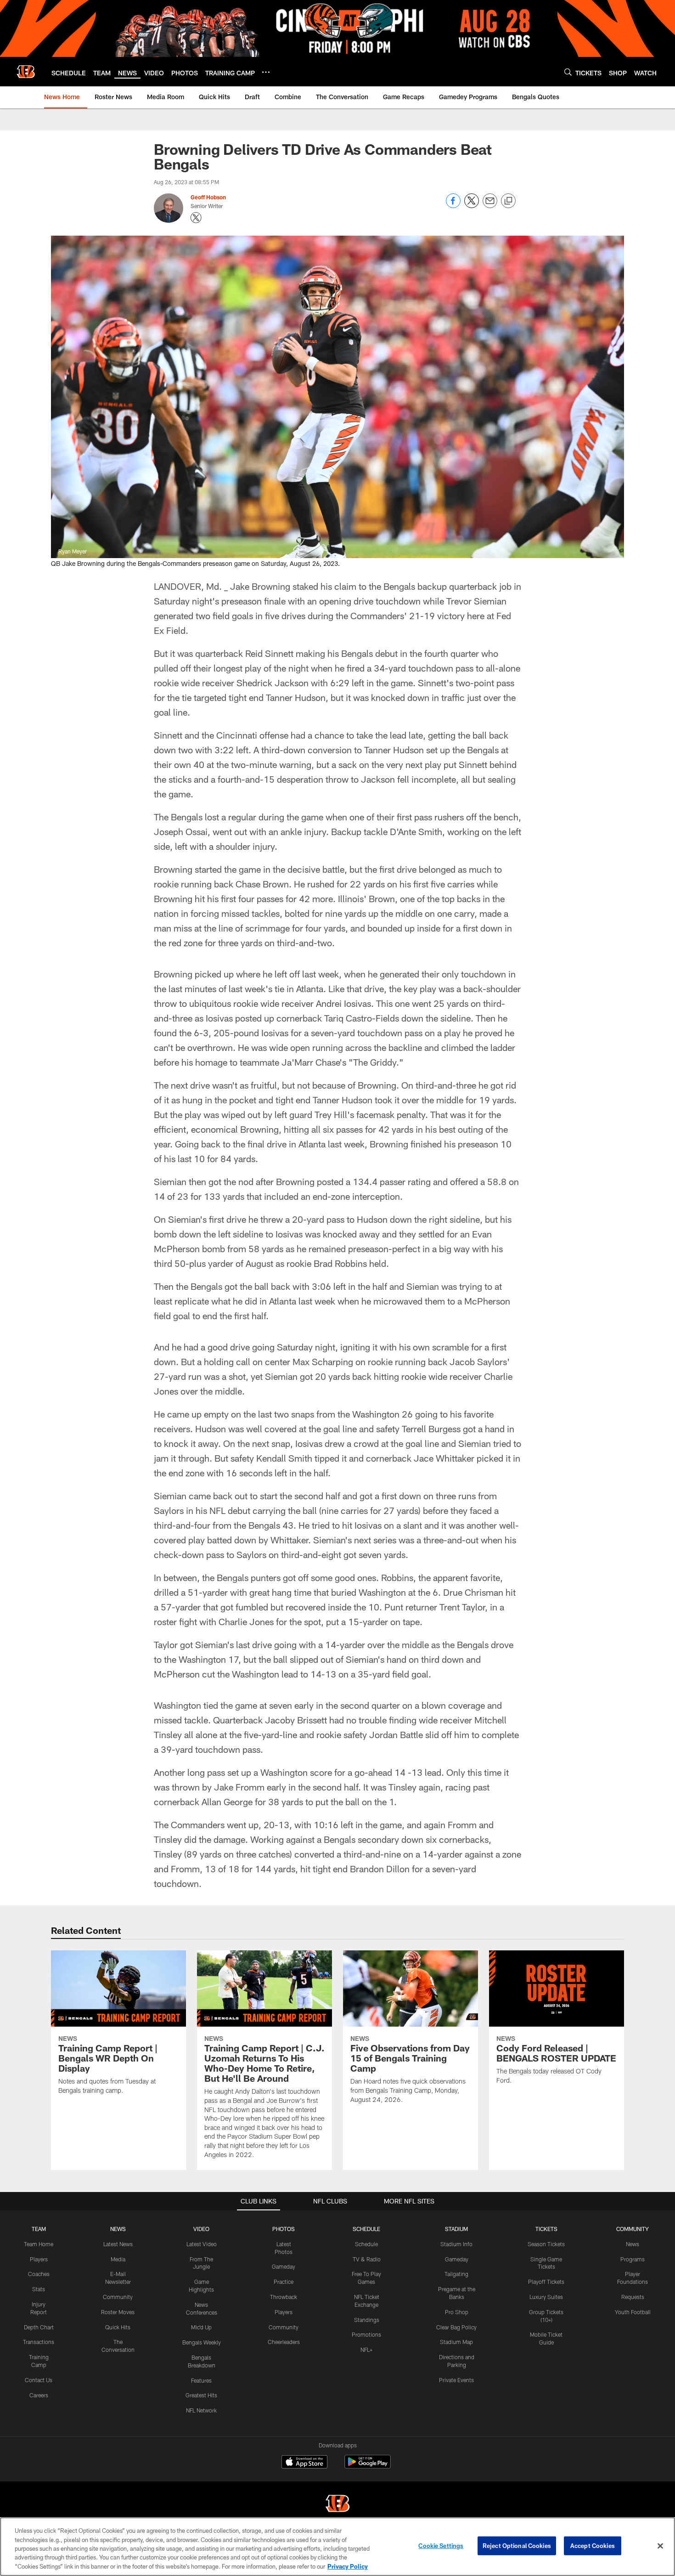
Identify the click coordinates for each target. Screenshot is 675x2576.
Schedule (366, 2244)
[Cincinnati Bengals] (337, 2505)
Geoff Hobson (208, 197)
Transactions (39, 2342)
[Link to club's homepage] (26, 72)
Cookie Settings (441, 2546)
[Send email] (490, 206)
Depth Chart (39, 2327)
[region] (337, 2547)
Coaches (39, 2274)
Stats (39, 2289)
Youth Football (633, 2312)
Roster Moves (118, 2312)
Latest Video (202, 2244)
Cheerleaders (284, 2342)
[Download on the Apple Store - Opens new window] (304, 2463)
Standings (367, 2320)
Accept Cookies (593, 2546)
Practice (284, 2282)
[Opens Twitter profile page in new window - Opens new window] (196, 218)
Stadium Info (456, 2244)
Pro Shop (457, 2312)
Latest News (118, 2244)
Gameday (284, 2266)
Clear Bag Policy (456, 2327)
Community (118, 2297)
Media (118, 2259)
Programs (633, 2259)
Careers (39, 2395)
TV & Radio (367, 2259)
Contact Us (39, 2380)
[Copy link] (508, 201)
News (633, 2244)
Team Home (39, 2244)
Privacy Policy (348, 2566)
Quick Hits (118, 2327)
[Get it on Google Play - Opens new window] (368, 2466)
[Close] (660, 2546)
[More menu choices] (266, 72)
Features (201, 2380)
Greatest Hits (201, 2395)
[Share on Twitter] (472, 206)
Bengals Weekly (202, 2342)
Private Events (456, 2380)
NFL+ (366, 2350)
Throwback (284, 2297)
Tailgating (456, 2274)
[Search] (568, 72)
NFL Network (201, 2410)
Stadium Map (456, 2342)
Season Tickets (546, 2244)
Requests (633, 2297)
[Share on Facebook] (453, 206)
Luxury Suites (546, 2297)
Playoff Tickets (546, 2282)
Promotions (366, 2334)
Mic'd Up (201, 2327)
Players (39, 2259)
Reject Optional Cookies (517, 2546)
